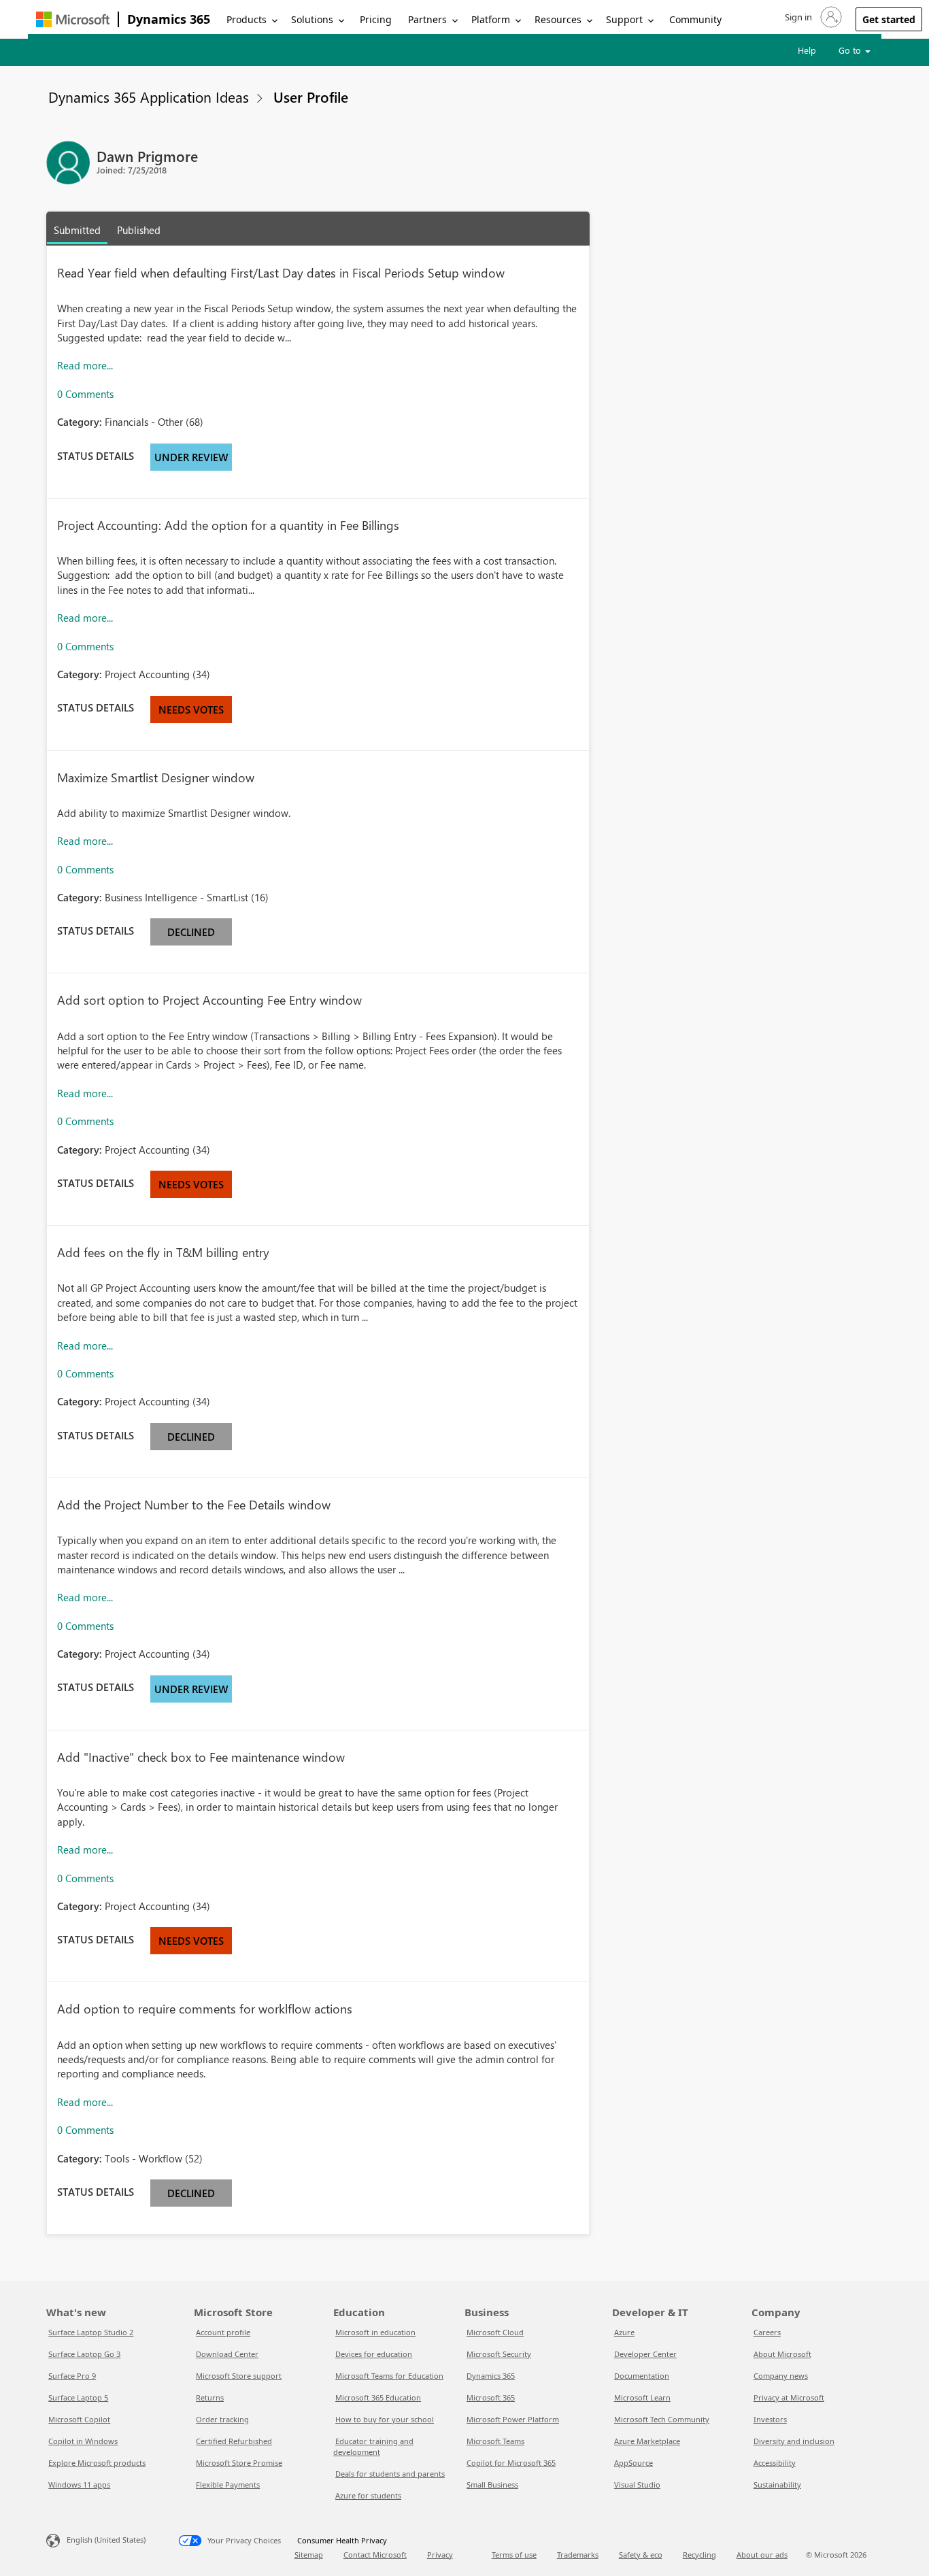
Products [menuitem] (247, 19)
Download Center (227, 2354)
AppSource (634, 2463)
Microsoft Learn (642, 2397)
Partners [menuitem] (427, 19)
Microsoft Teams (495, 2441)
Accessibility (775, 2463)
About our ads (762, 2555)
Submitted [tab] (77, 230)
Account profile (223, 2332)
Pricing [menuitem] (376, 19)
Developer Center (645, 2354)
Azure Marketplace (647, 2441)
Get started (889, 19)
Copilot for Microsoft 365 (511, 2463)
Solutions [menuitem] (312, 19)
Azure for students (368, 2495)
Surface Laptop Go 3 (84, 2354)
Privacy (440, 2555)
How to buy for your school (385, 2419)
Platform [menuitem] (491, 19)
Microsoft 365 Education (378, 2397)
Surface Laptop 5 (78, 2397)
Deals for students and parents (390, 2474)
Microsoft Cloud (495, 2332)
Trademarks (578, 2555)
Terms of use (514, 2555)
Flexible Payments (228, 2485)
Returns (210, 2397)
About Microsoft (782, 2354)
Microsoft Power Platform (513, 2419)
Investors (770, 2419)
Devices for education (374, 2354)
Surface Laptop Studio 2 (91, 2332)
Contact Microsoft (375, 2555)
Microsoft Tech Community (662, 2419)
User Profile (311, 97)
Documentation (642, 2376)
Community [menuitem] (695, 19)
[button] (812, 17)
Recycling (699, 2555)
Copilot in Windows (83, 2441)
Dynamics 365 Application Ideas (149, 97)
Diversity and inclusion (794, 2441)
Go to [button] (851, 50)
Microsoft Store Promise (239, 2463)
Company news (781, 2376)
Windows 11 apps (79, 2485)
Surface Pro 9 (72, 2376)
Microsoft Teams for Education (389, 2376)
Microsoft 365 (491, 2397)
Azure (624, 2332)
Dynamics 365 (169, 19)
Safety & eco (641, 2555)
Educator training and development (373, 2446)
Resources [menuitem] (558, 19)
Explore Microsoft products (97, 2463)
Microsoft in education (375, 2332)
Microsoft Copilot (79, 2419)
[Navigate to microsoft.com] (73, 19)
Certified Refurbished (234, 2441)
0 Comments (85, 394)
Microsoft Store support (239, 2376)
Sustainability (777, 2485)
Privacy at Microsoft (789, 2397)
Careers (767, 2332)
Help (807, 50)
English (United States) (106, 2540)
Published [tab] (139, 230)
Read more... (85, 365)
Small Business (492, 2485)
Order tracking (222, 2419)
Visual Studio (637, 2485)
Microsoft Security (499, 2354)
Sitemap (309, 2555)
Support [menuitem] (624, 19)
